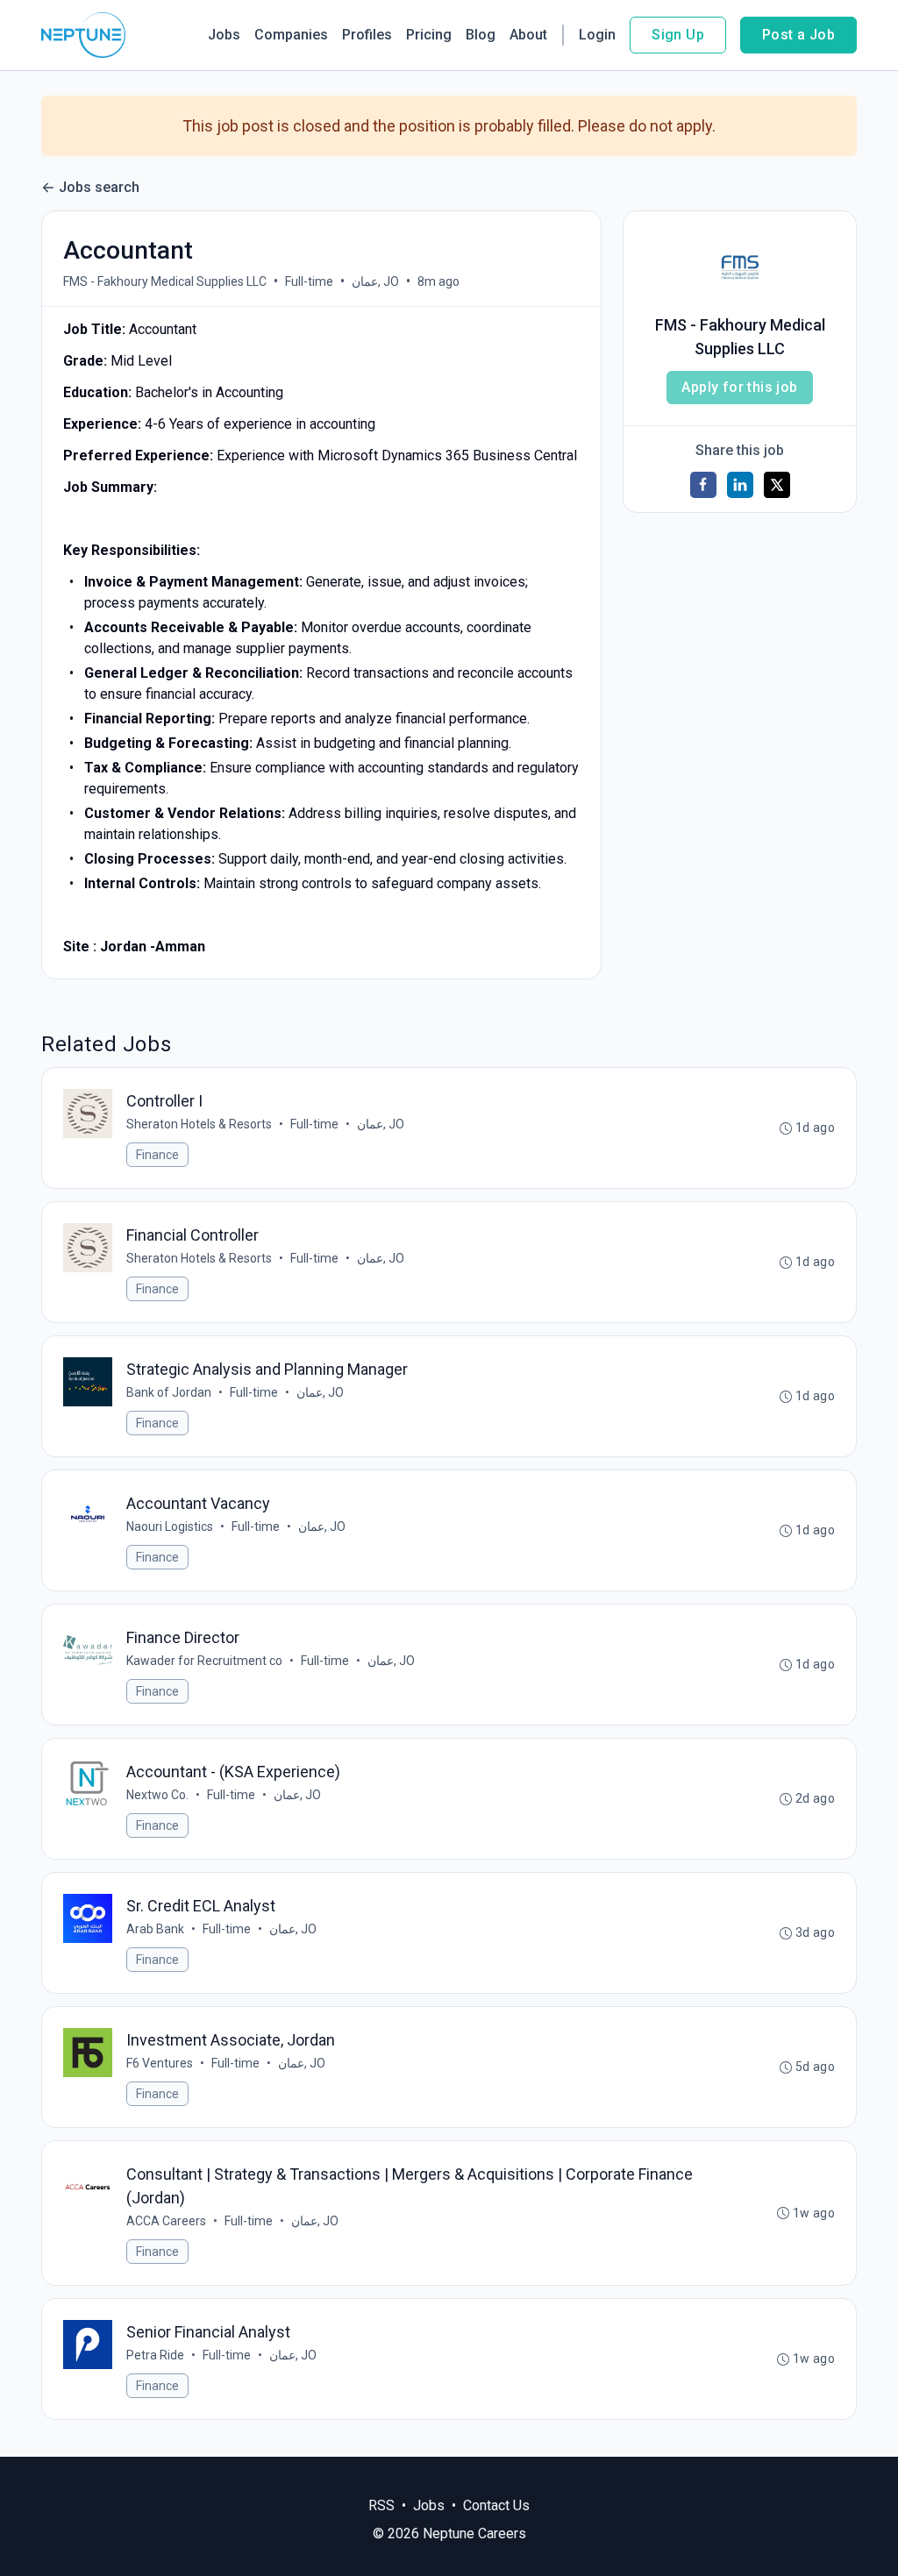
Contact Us (496, 2505)
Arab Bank (155, 1929)
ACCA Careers (166, 2221)
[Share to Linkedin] (740, 485)
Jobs (224, 35)
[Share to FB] (703, 485)
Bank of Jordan (169, 1392)
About (528, 35)
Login (597, 35)
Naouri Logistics (170, 1526)
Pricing (429, 35)
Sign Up (678, 35)
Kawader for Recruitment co (204, 1661)
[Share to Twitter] (777, 485)
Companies (291, 35)
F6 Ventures (160, 2063)
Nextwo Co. (157, 1795)
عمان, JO (375, 281)
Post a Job (798, 35)
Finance (157, 1155)
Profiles (367, 35)
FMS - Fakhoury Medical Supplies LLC (165, 281)
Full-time (309, 281)
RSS (381, 2505)
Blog (481, 35)
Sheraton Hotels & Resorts (199, 1124)
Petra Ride (155, 2355)
